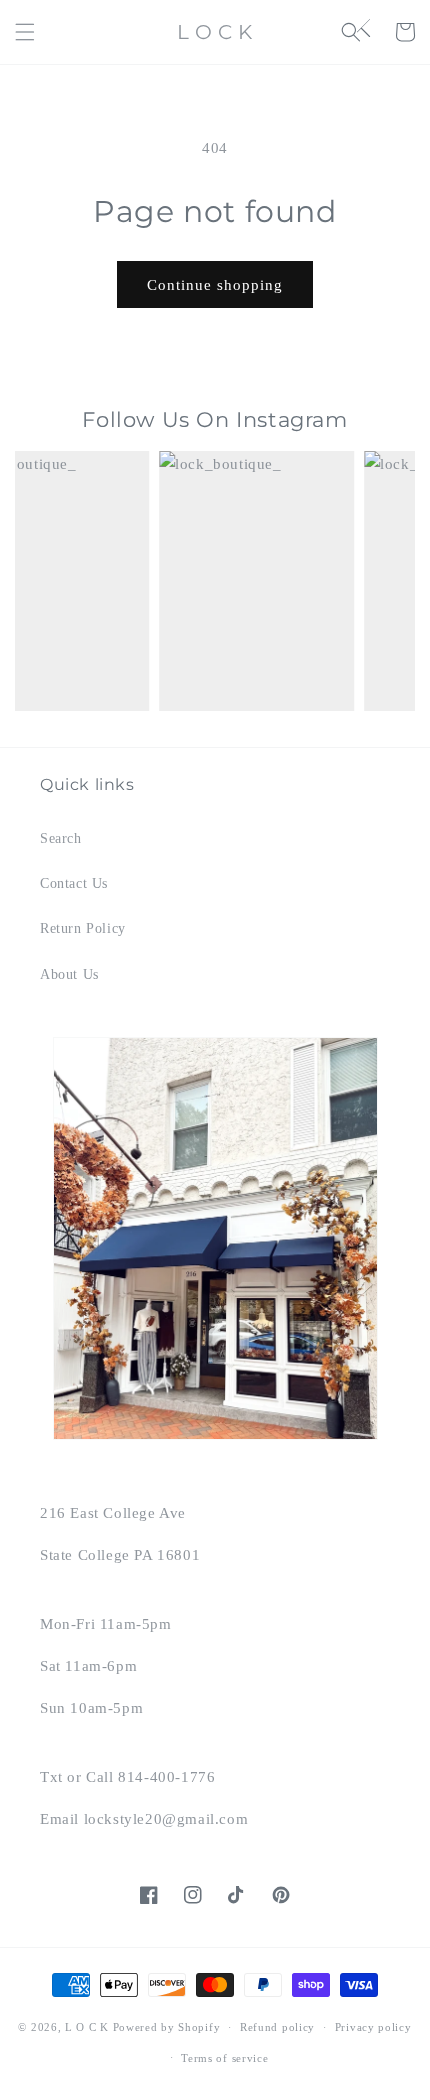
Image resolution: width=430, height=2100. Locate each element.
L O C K (87, 2027)
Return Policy (83, 928)
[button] (25, 32)
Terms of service (224, 2058)
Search (61, 838)
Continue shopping (215, 285)
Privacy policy (373, 2027)
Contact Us (74, 883)
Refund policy (277, 2027)
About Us (69, 974)
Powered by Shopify (167, 2027)
